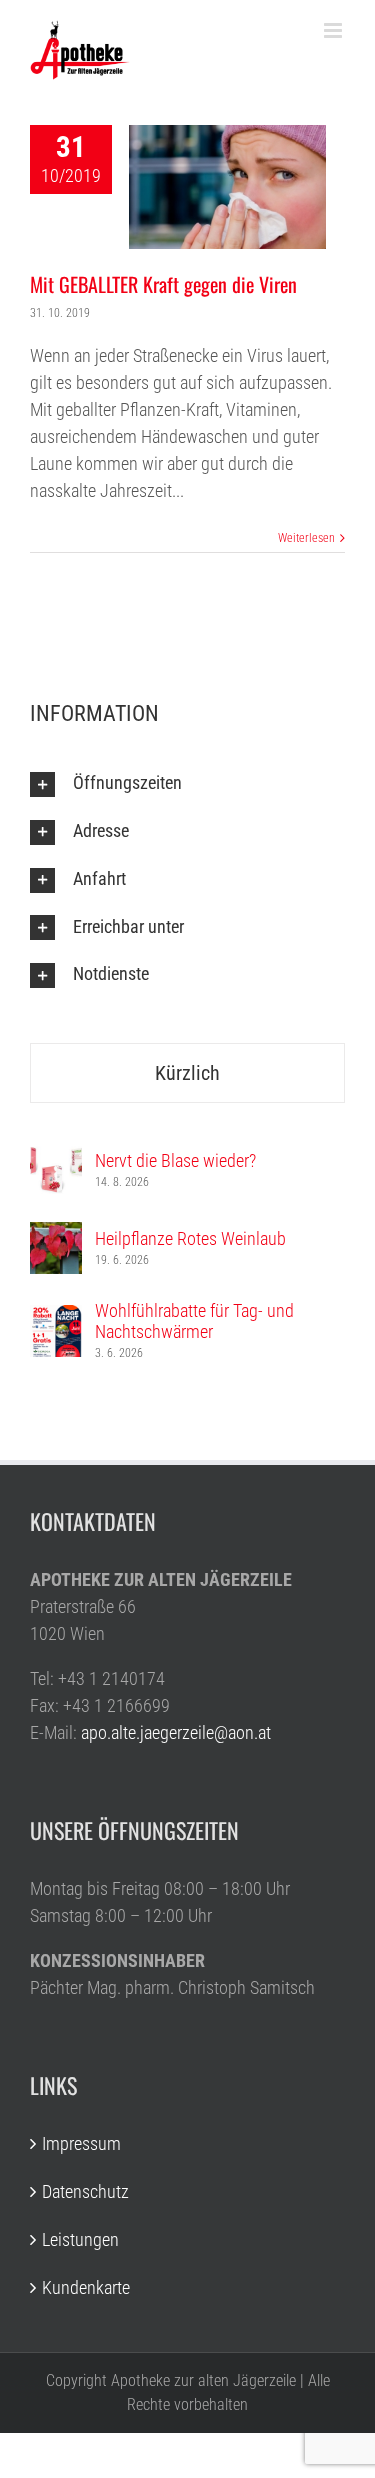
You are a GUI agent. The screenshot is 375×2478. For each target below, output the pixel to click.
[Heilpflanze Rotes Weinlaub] (56, 1235)
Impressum (81, 2143)
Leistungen (80, 2239)
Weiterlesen (306, 538)
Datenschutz (85, 2191)
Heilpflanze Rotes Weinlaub (190, 1238)
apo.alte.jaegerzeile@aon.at (176, 1732)
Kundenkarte (86, 2287)
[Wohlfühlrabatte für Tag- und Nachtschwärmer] (56, 1318)
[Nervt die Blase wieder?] (56, 1157)
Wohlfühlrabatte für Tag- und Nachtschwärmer (194, 1321)
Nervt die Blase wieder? (175, 1160)
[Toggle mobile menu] (334, 30)
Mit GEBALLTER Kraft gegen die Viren (163, 284)
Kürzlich (187, 1073)
